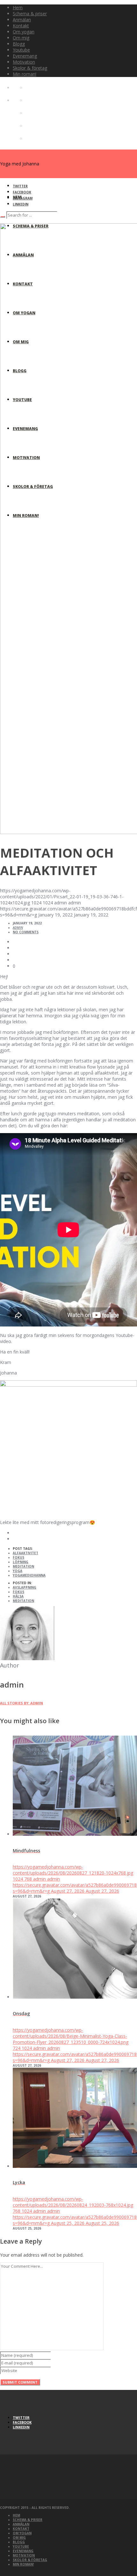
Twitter (20, 186)
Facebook (22, 192)
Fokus (18, 1557)
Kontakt (21, 2529)
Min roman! (23, 2564)
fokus (18, 1592)
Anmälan (21, 2524)
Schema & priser (28, 2520)
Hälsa (18, 1596)
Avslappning (25, 1587)
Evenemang (23, 2551)
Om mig (19, 2538)
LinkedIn (21, 204)
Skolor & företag (30, 2560)
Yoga (18, 1571)
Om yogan (22, 2533)
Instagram (23, 198)
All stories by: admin (22, 1703)
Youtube (21, 2546)
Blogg (19, 2542)
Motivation (24, 2555)
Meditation (23, 1566)
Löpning (21, 1562)
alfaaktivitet (25, 1553)
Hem (16, 2515)
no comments (26, 932)
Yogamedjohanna (29, 1575)
